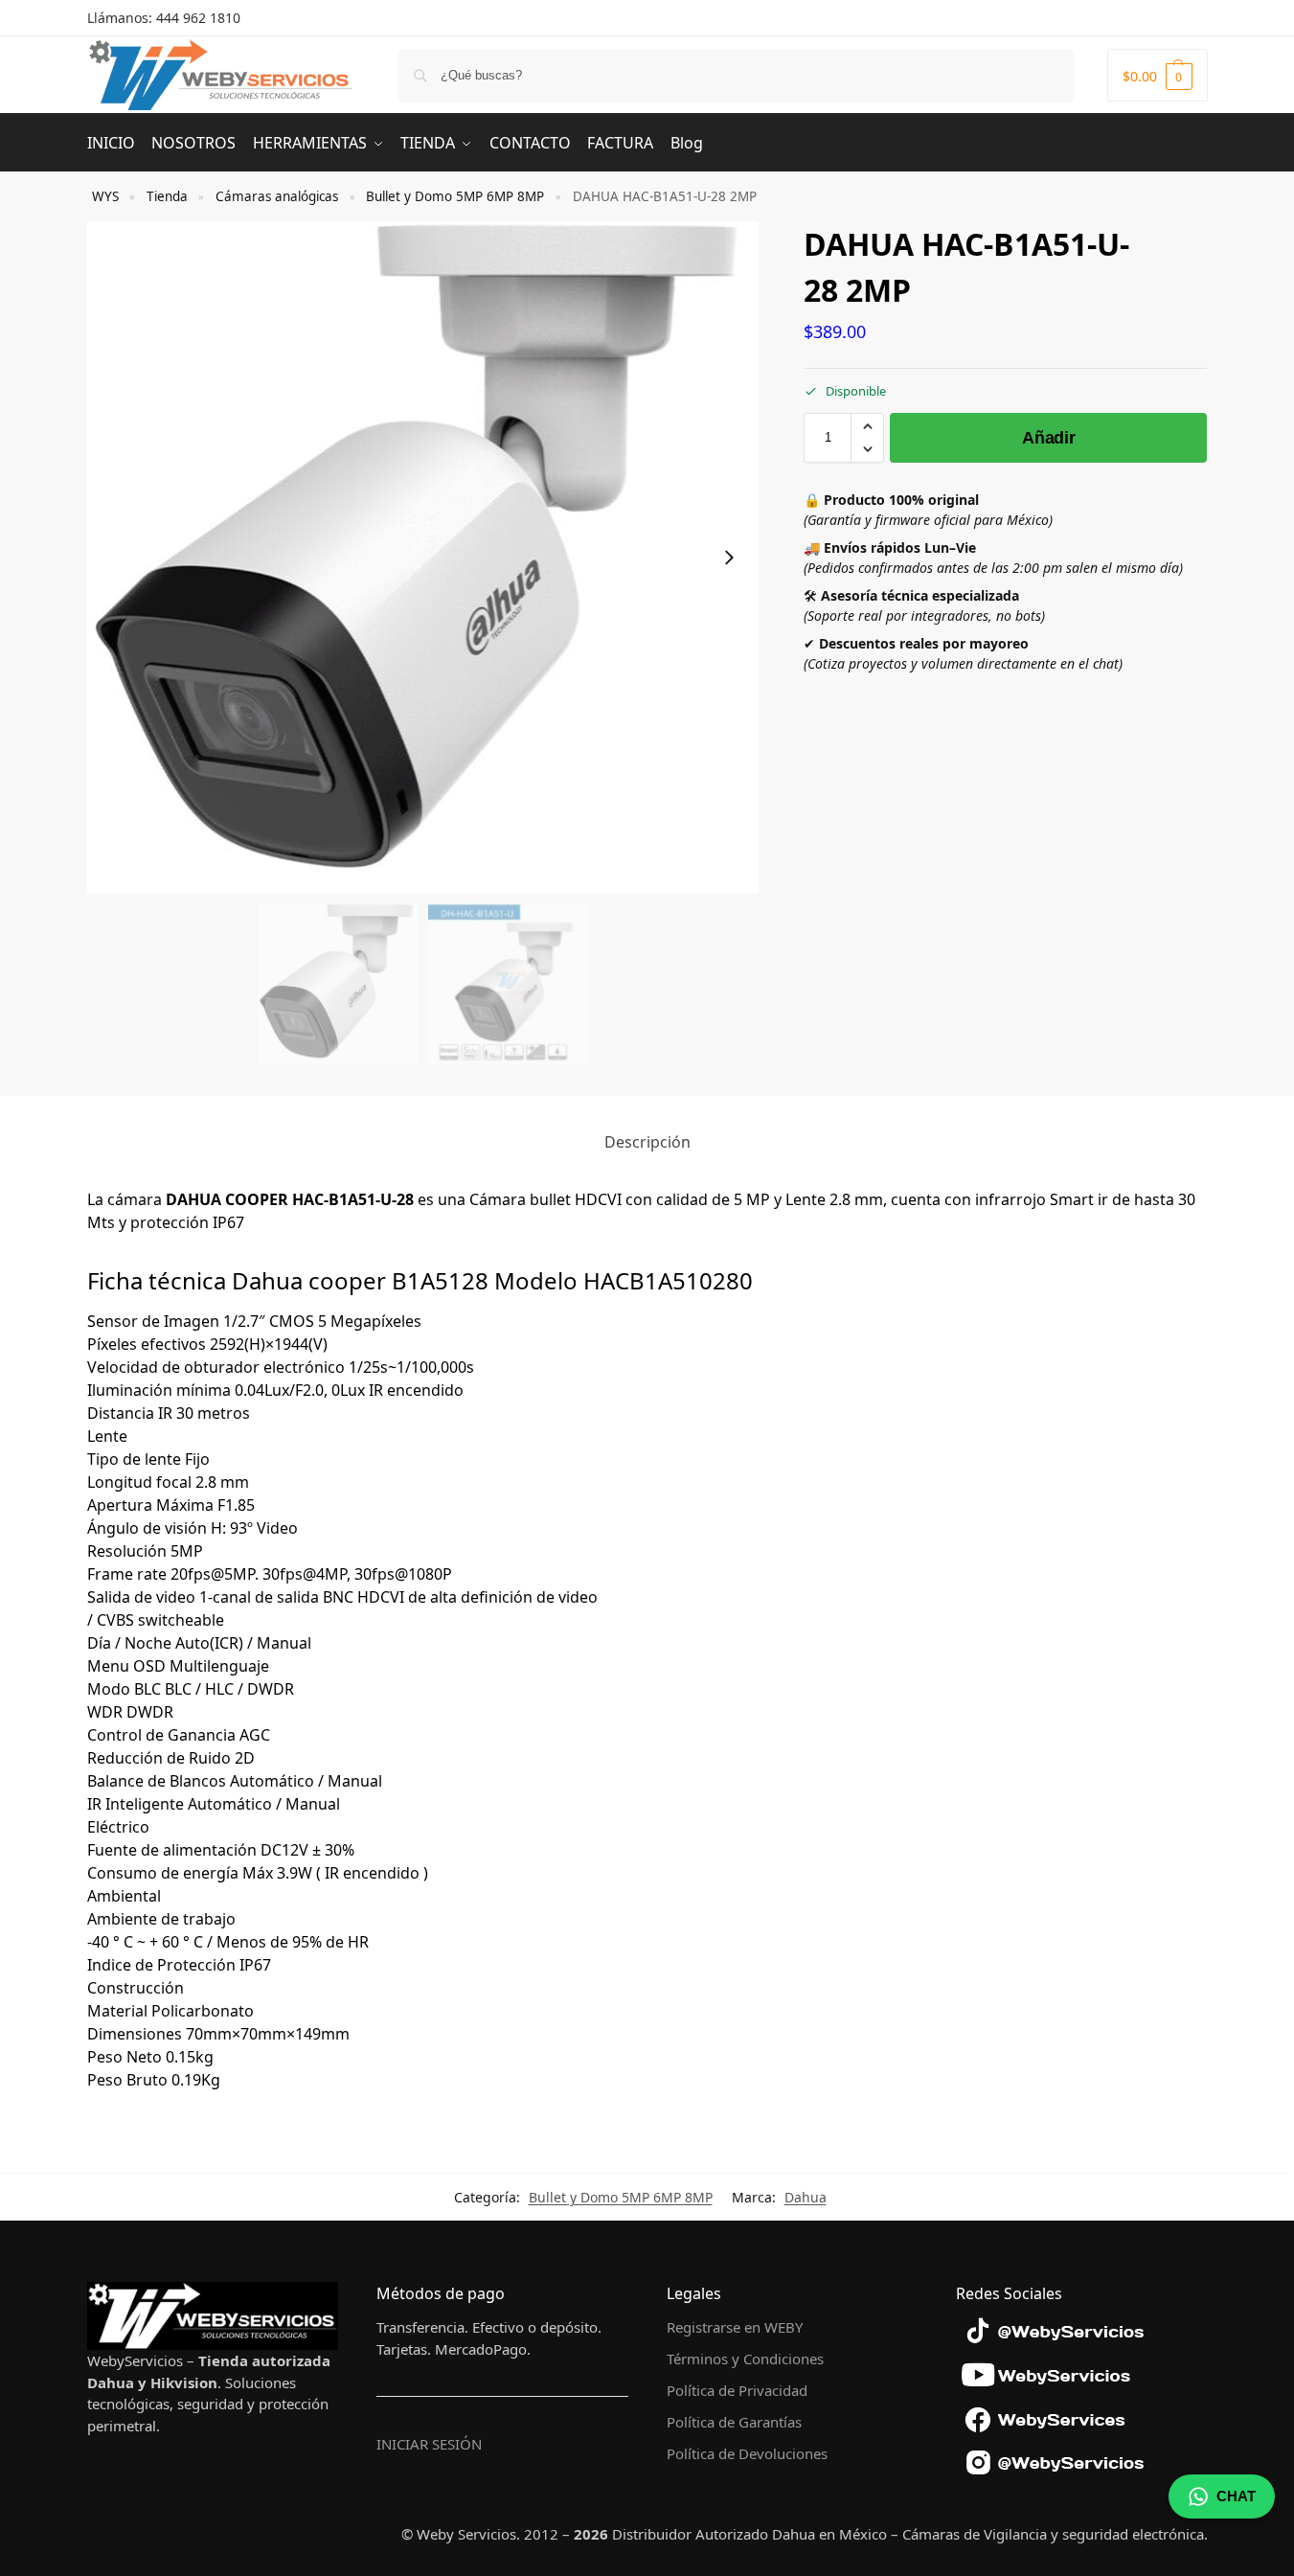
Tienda (167, 196)
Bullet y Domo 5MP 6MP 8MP (455, 196)
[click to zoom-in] (423, 558)
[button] (1158, 75)
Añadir (1048, 438)
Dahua (806, 2197)
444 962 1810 (198, 18)
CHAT (1236, 2496)
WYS (105, 196)
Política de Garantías (734, 2422)
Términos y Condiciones (745, 2359)
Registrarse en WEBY (735, 2327)
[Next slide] (729, 558)
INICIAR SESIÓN (429, 2444)
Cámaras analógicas (277, 196)
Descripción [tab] (647, 1142)
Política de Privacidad (737, 2390)
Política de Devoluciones (747, 2453)
